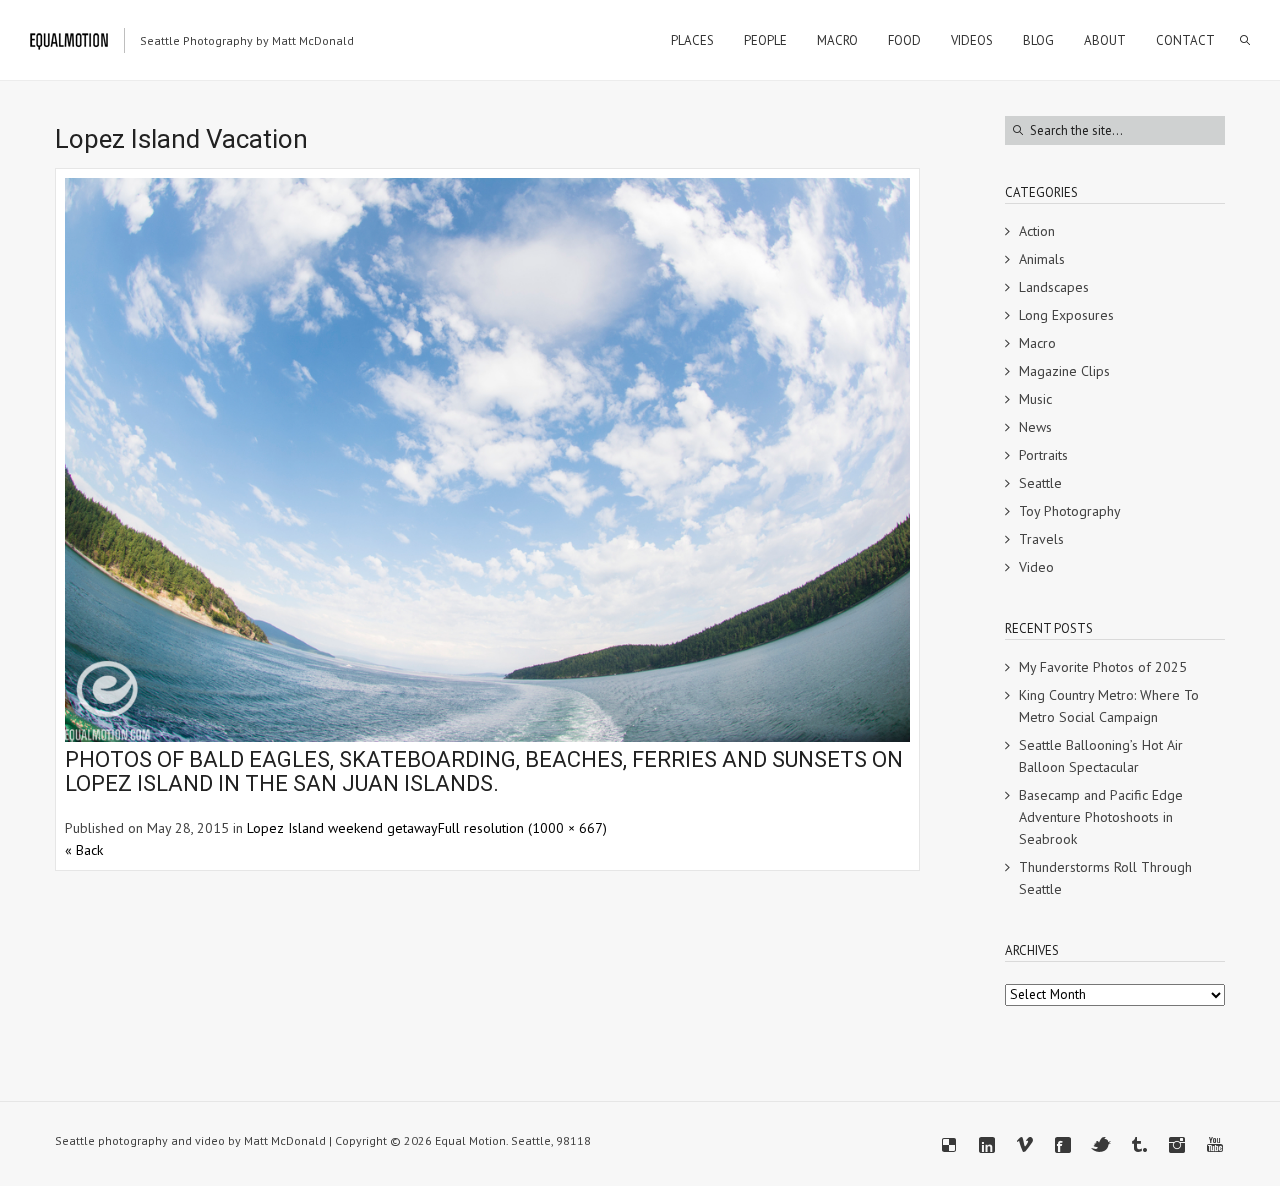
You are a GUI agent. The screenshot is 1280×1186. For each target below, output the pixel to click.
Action (1037, 231)
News (1035, 427)
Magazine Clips (1064, 371)
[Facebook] (1063, 1145)
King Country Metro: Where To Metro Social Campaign (1109, 706)
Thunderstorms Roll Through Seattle (1105, 878)
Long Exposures (1066, 315)
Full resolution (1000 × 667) (522, 828)
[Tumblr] (1139, 1145)
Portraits (1043, 455)
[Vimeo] (1025, 1145)
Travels (1041, 539)
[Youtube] (1215, 1145)
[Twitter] (1101, 1145)
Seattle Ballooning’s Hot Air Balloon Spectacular (1101, 756)
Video (1036, 567)
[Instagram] (1177, 1145)
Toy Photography (1070, 511)
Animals (1042, 259)
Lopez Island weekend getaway (342, 828)
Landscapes (1054, 287)
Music (1035, 399)
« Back (84, 850)
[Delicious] (949, 1145)
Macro (1037, 343)
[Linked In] (987, 1145)
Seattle (1040, 483)
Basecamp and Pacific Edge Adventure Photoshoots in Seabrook (1101, 817)
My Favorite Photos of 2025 (1103, 667)
